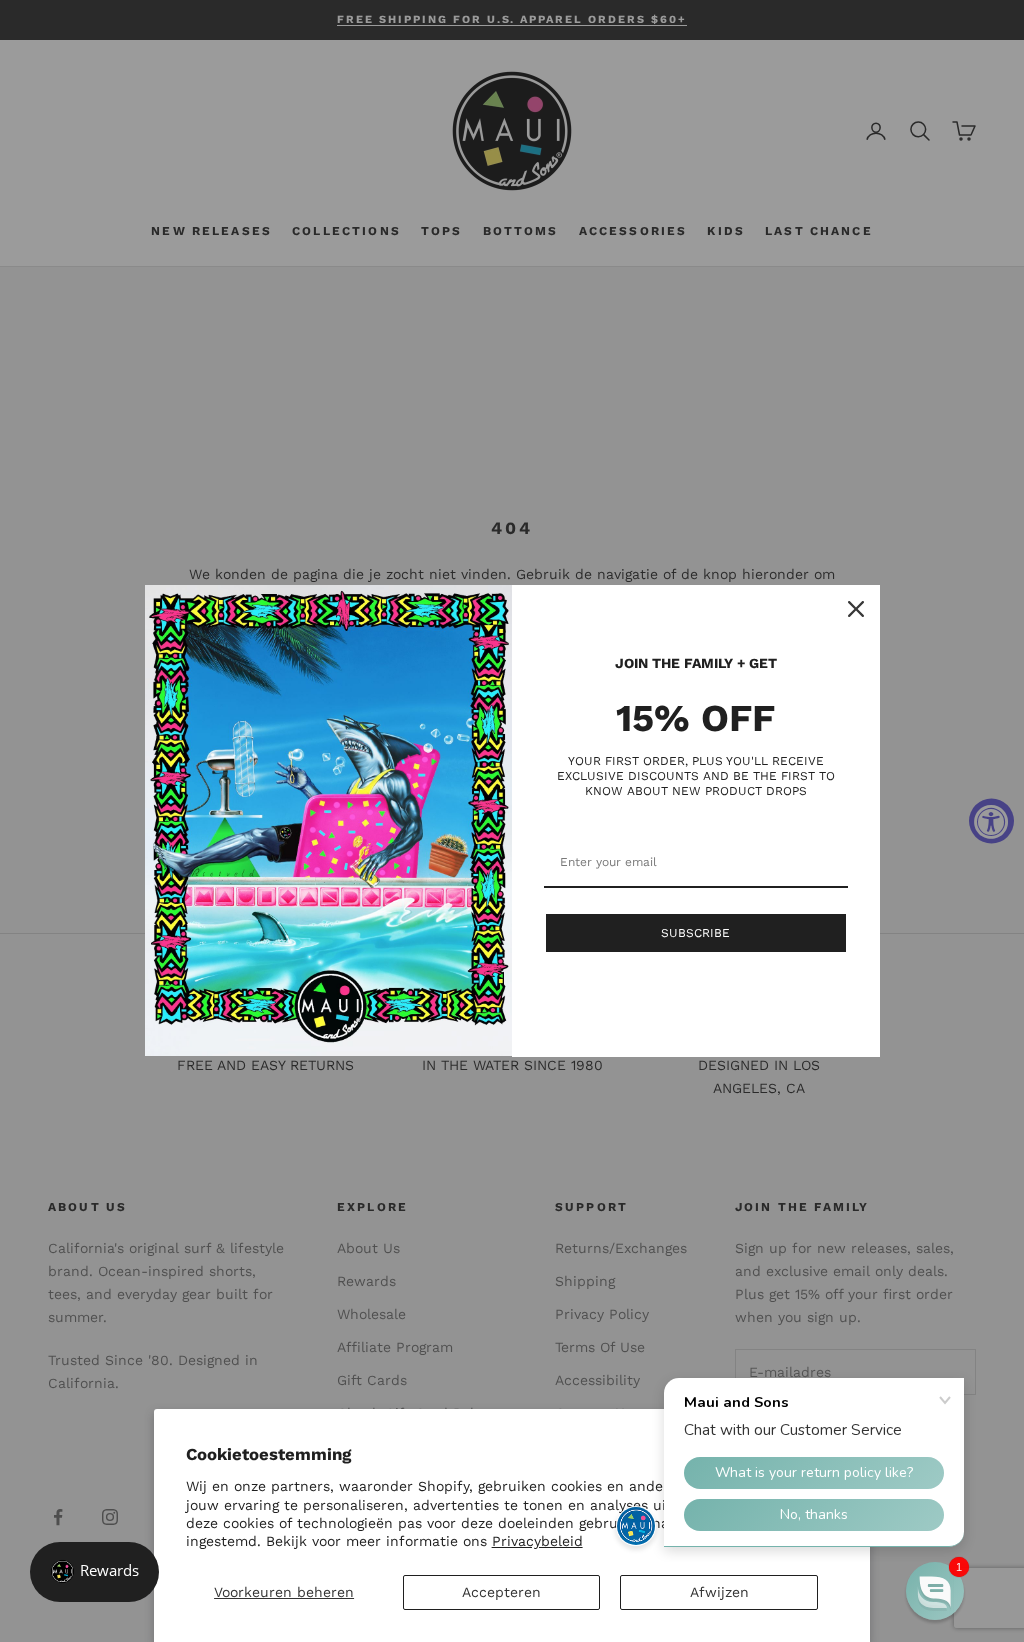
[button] (935, 1591)
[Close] (856, 609)
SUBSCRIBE (695, 933)
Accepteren (501, 1592)
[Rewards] (94, 1572)
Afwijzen (719, 1592)
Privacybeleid (537, 1541)
